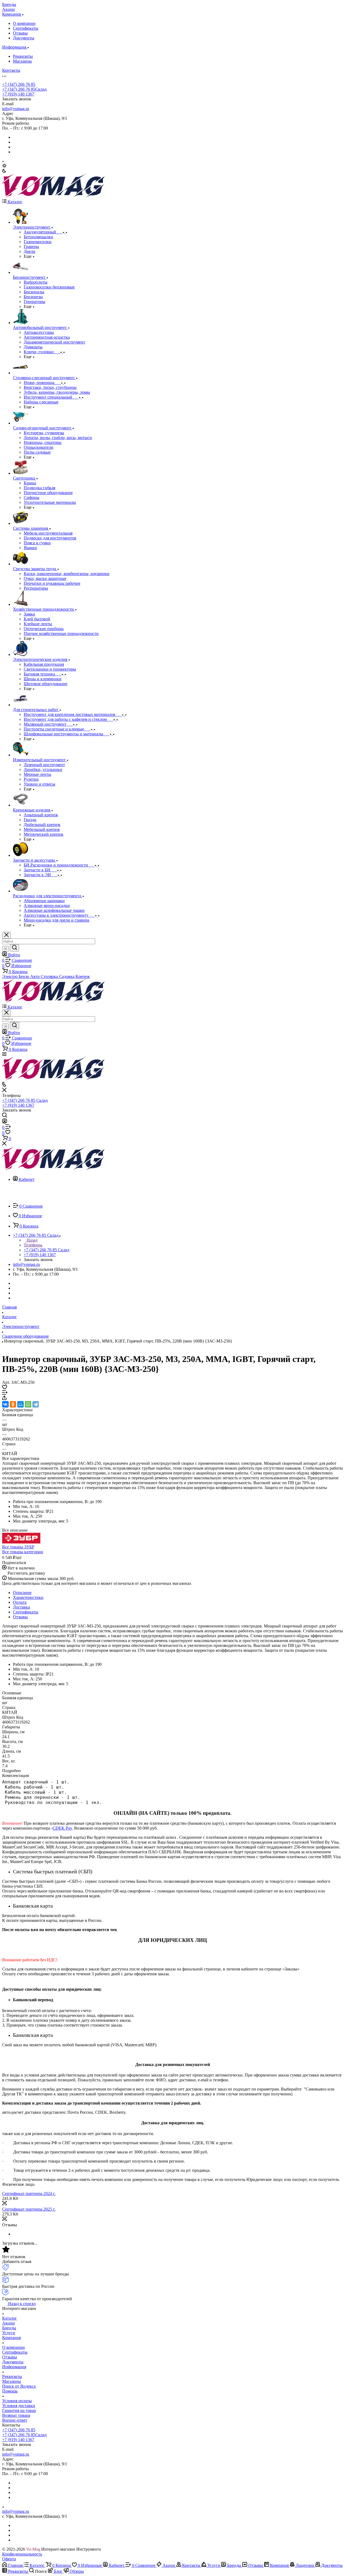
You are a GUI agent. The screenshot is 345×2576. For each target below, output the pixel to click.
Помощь (10, 2391)
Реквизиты (23, 56)
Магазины (22, 61)
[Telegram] (36, 1404)
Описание (22, 1593)
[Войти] (5, 1122)
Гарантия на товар (19, 2410)
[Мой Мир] (20, 1404)
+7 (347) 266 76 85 (19, 84)
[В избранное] (5, 1388)
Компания (11, 2338)
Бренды (9, 2328)
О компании (24, 23)
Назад (32, 1240)
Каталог (10, 2318)
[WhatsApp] (28, 1404)
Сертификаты (26, 28)
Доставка (21, 1607)
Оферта (9, 2559)
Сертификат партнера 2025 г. (29, 2209)
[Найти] (15, 948)
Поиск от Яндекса (19, 2386)
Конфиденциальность (22, 2554)
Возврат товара (16, 2415)
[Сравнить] (5, 1393)
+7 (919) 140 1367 (18, 94)
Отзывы (20, 33)
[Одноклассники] (13, 1404)
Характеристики (28, 1597)
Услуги (9, 2333)
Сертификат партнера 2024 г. (29, 2193)
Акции (8, 2323)
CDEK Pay (62, 1828)
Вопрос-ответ (15, 2420)
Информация (14, 2367)
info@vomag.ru (16, 109)
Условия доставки (19, 2406)
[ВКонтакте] (5, 1404)
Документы (24, 38)
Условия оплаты (17, 2401)
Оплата (20, 1602)
